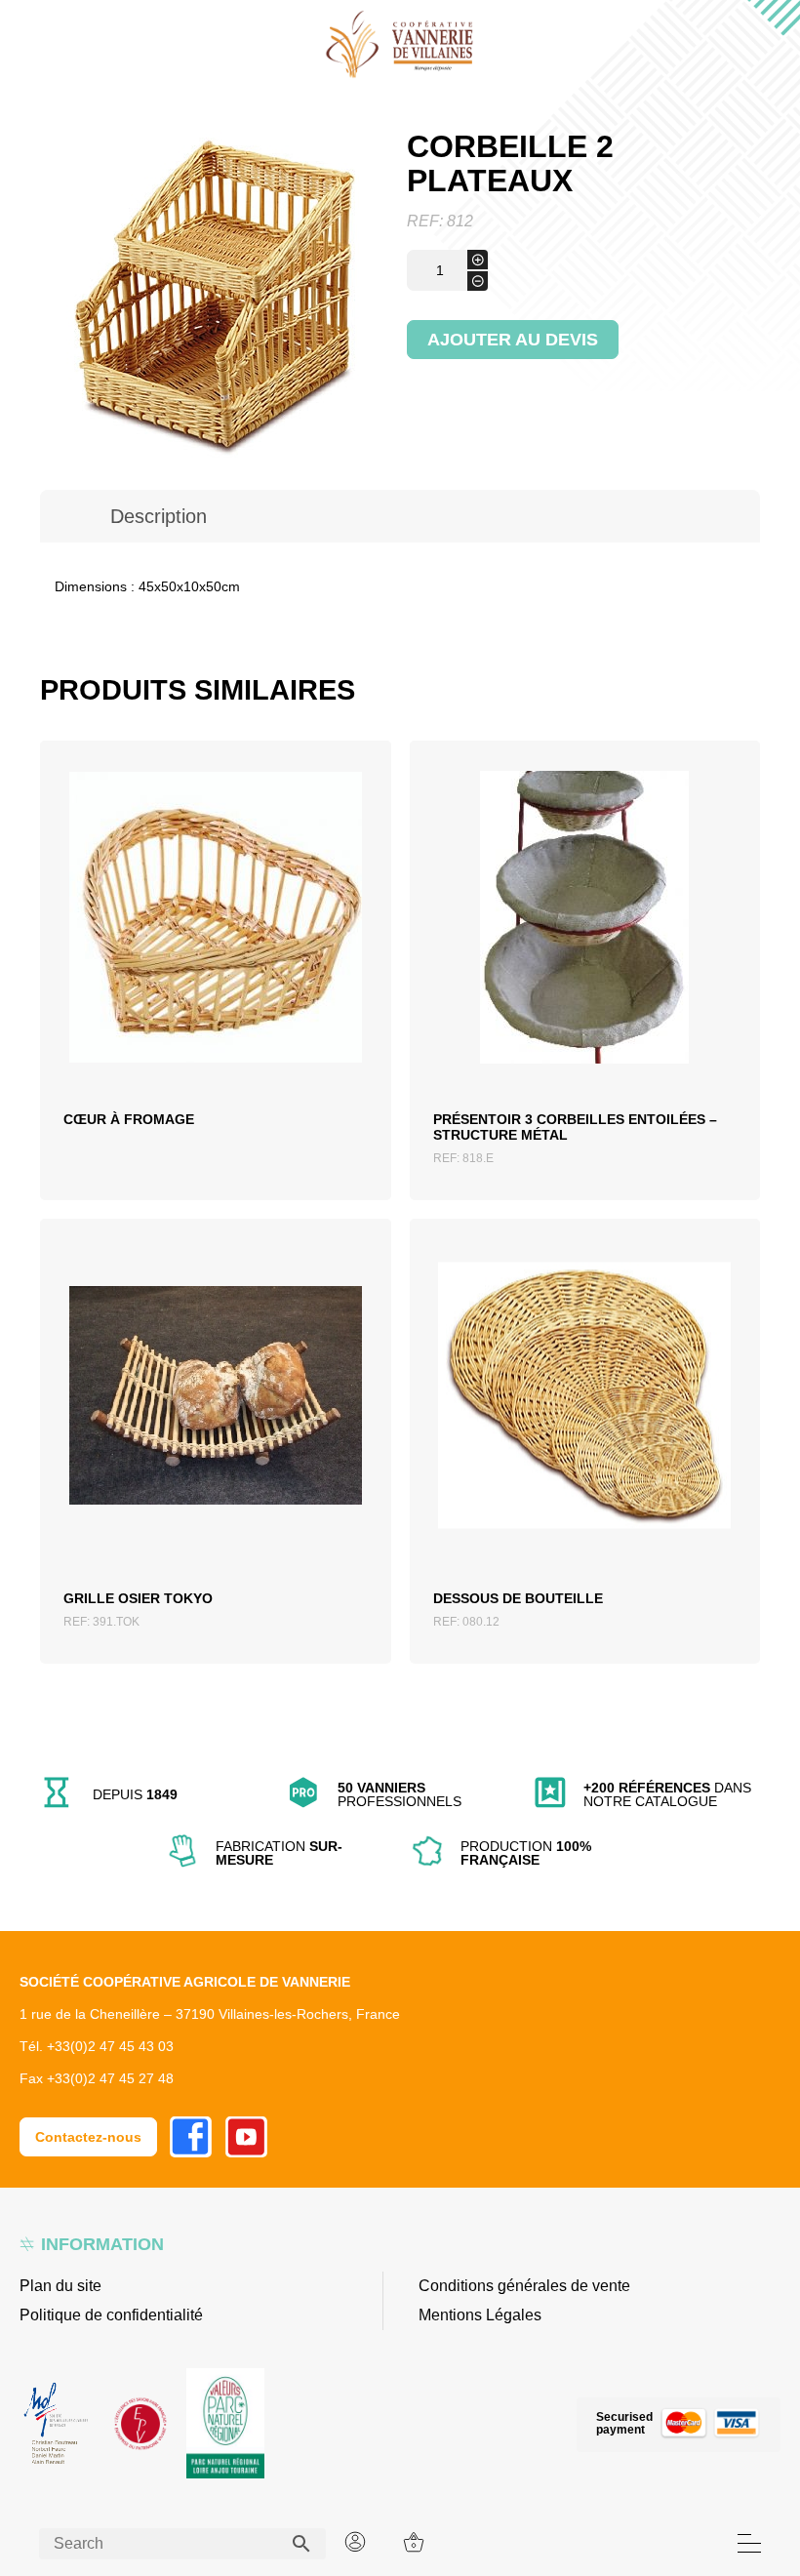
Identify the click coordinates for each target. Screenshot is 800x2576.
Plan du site (60, 2286)
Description (159, 516)
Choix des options (215, 954)
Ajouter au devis (513, 340)
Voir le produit (215, 1001)
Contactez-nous (88, 2137)
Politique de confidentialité (111, 2315)
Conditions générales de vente (524, 2286)
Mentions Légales (480, 2315)
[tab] (159, 516)
